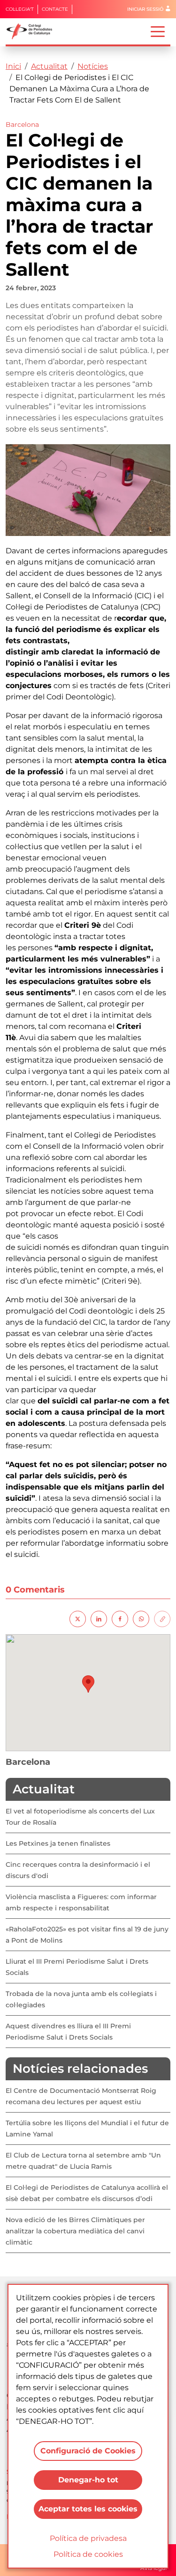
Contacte (55, 9)
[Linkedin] (99, 1618)
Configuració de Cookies (88, 2451)
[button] (88, 1684)
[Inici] (33, 31)
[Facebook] (120, 1618)
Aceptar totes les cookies (88, 2509)
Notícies (93, 66)
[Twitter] (78, 1618)
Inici (13, 66)
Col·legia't (20, 9)
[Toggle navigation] (158, 31)
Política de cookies (88, 2554)
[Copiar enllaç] (162, 1618)
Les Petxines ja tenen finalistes (58, 1843)
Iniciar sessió (145, 9)
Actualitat (49, 66)
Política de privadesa (88, 2538)
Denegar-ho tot (88, 2480)
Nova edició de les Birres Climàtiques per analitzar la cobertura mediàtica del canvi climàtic (75, 2231)
